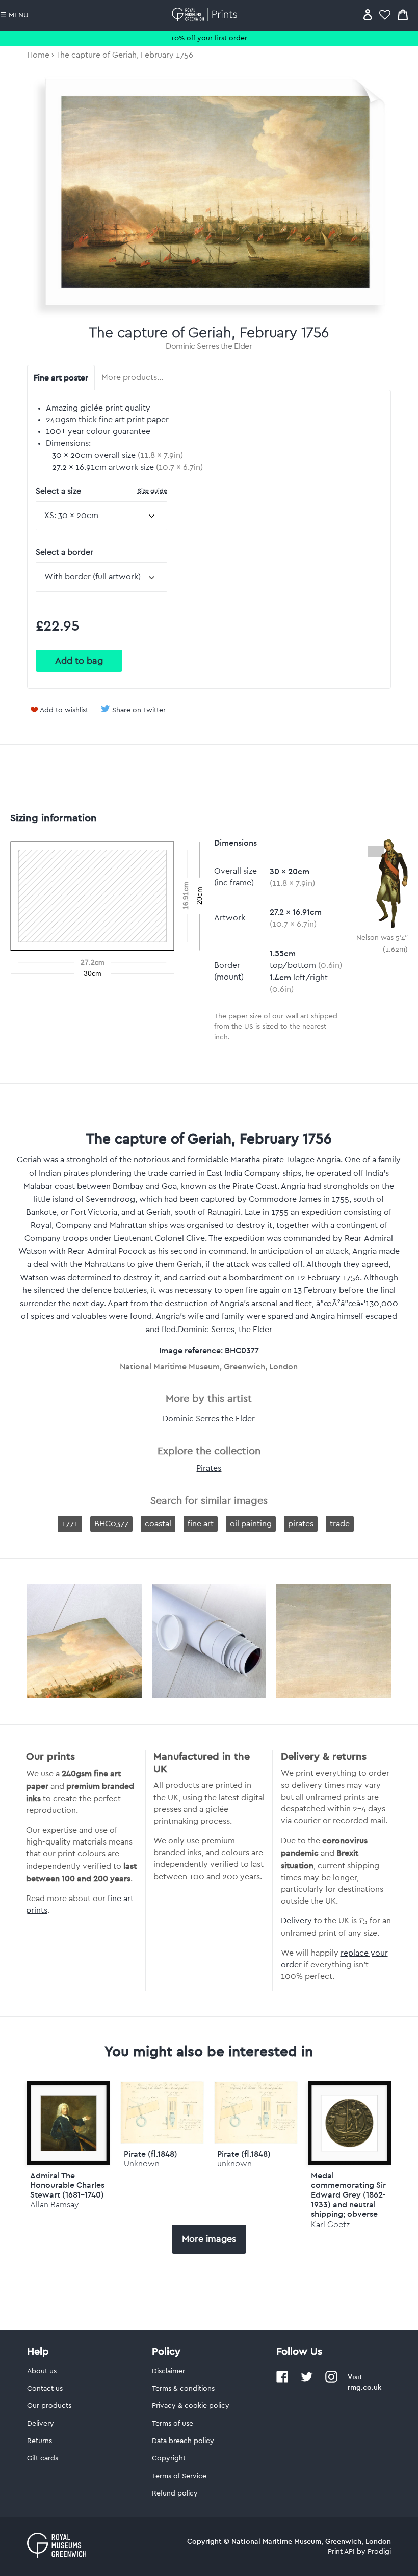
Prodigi (379, 2552)
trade (340, 1524)
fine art (201, 1524)
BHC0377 (111, 1524)
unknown (234, 2164)
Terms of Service (179, 2476)
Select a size (101, 491)
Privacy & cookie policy (191, 2406)
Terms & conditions (183, 2389)
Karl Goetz (330, 2224)
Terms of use (173, 2424)
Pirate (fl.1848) (151, 2154)
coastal (158, 1524)
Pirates (209, 1468)
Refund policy (175, 2493)
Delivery (296, 1921)
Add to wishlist (64, 710)
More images (209, 2239)
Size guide (152, 490)
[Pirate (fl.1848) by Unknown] (162, 2141)
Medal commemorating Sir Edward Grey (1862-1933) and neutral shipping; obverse (348, 2195)
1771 (70, 1524)
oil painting (251, 1524)
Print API (341, 2552)
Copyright (169, 2458)
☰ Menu (14, 15)
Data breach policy (183, 2441)
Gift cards (43, 2458)
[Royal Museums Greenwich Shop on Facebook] (282, 2381)
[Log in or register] (368, 15)
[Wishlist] (385, 15)
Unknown (142, 2164)
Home (38, 55)
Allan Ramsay (54, 2204)
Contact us (45, 2389)
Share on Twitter (139, 710)
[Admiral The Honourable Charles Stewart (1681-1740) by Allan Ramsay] (69, 2123)
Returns (40, 2441)
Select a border (64, 552)
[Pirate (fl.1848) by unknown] (256, 2141)
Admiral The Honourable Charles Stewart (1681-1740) (67, 2185)
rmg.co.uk (364, 2387)
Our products (49, 2406)
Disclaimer (168, 2371)
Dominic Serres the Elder (209, 346)
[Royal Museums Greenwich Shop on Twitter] (307, 2381)
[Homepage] (206, 15)
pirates (301, 1524)
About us (42, 2371)
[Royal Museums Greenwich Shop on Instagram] (331, 2381)
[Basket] (403, 15)
